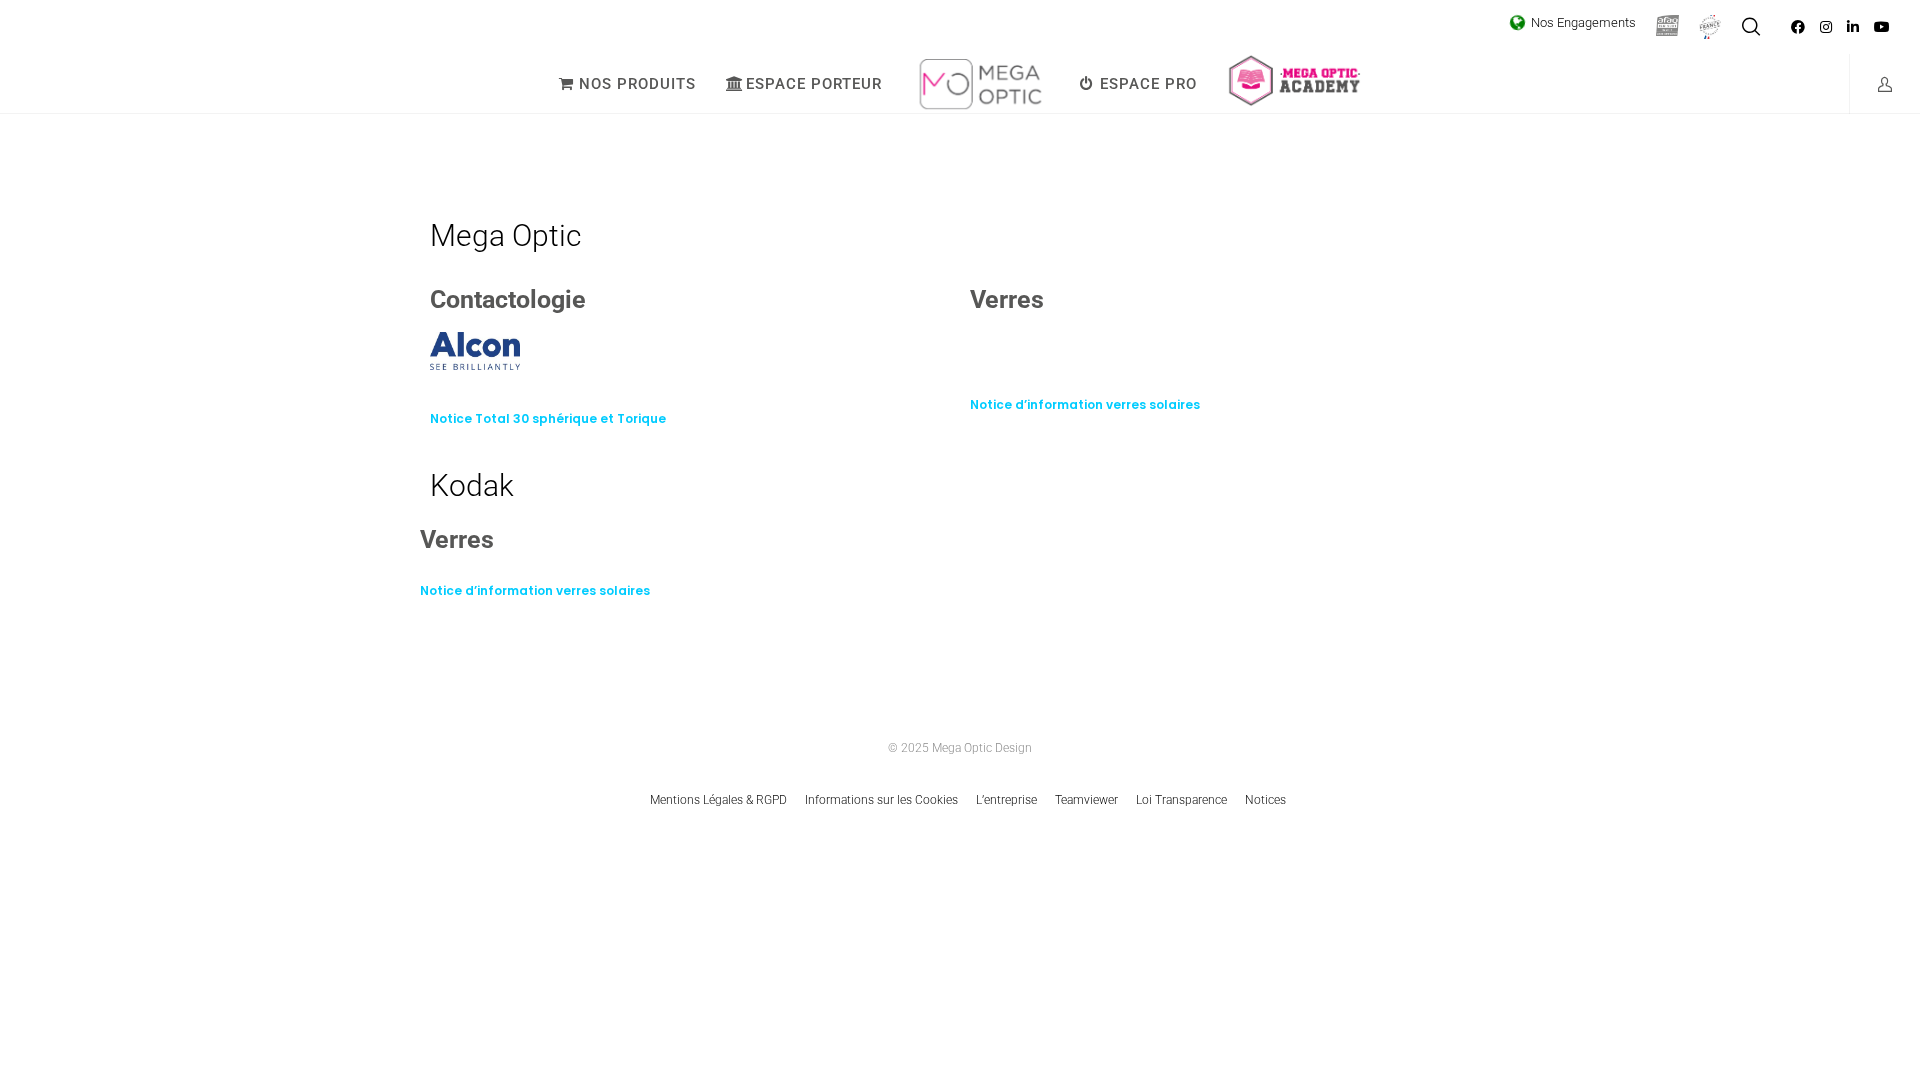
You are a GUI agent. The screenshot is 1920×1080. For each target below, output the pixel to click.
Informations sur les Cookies (881, 800)
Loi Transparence (1181, 800)
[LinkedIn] (1853, 27)
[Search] (1751, 27)
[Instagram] (1826, 27)
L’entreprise (1006, 800)
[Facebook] (1798, 27)
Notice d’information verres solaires (1085, 404)
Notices (1265, 800)
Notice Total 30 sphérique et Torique (548, 418)
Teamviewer (1086, 800)
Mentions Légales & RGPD (718, 800)
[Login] (1872, 84)
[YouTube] (1882, 27)
